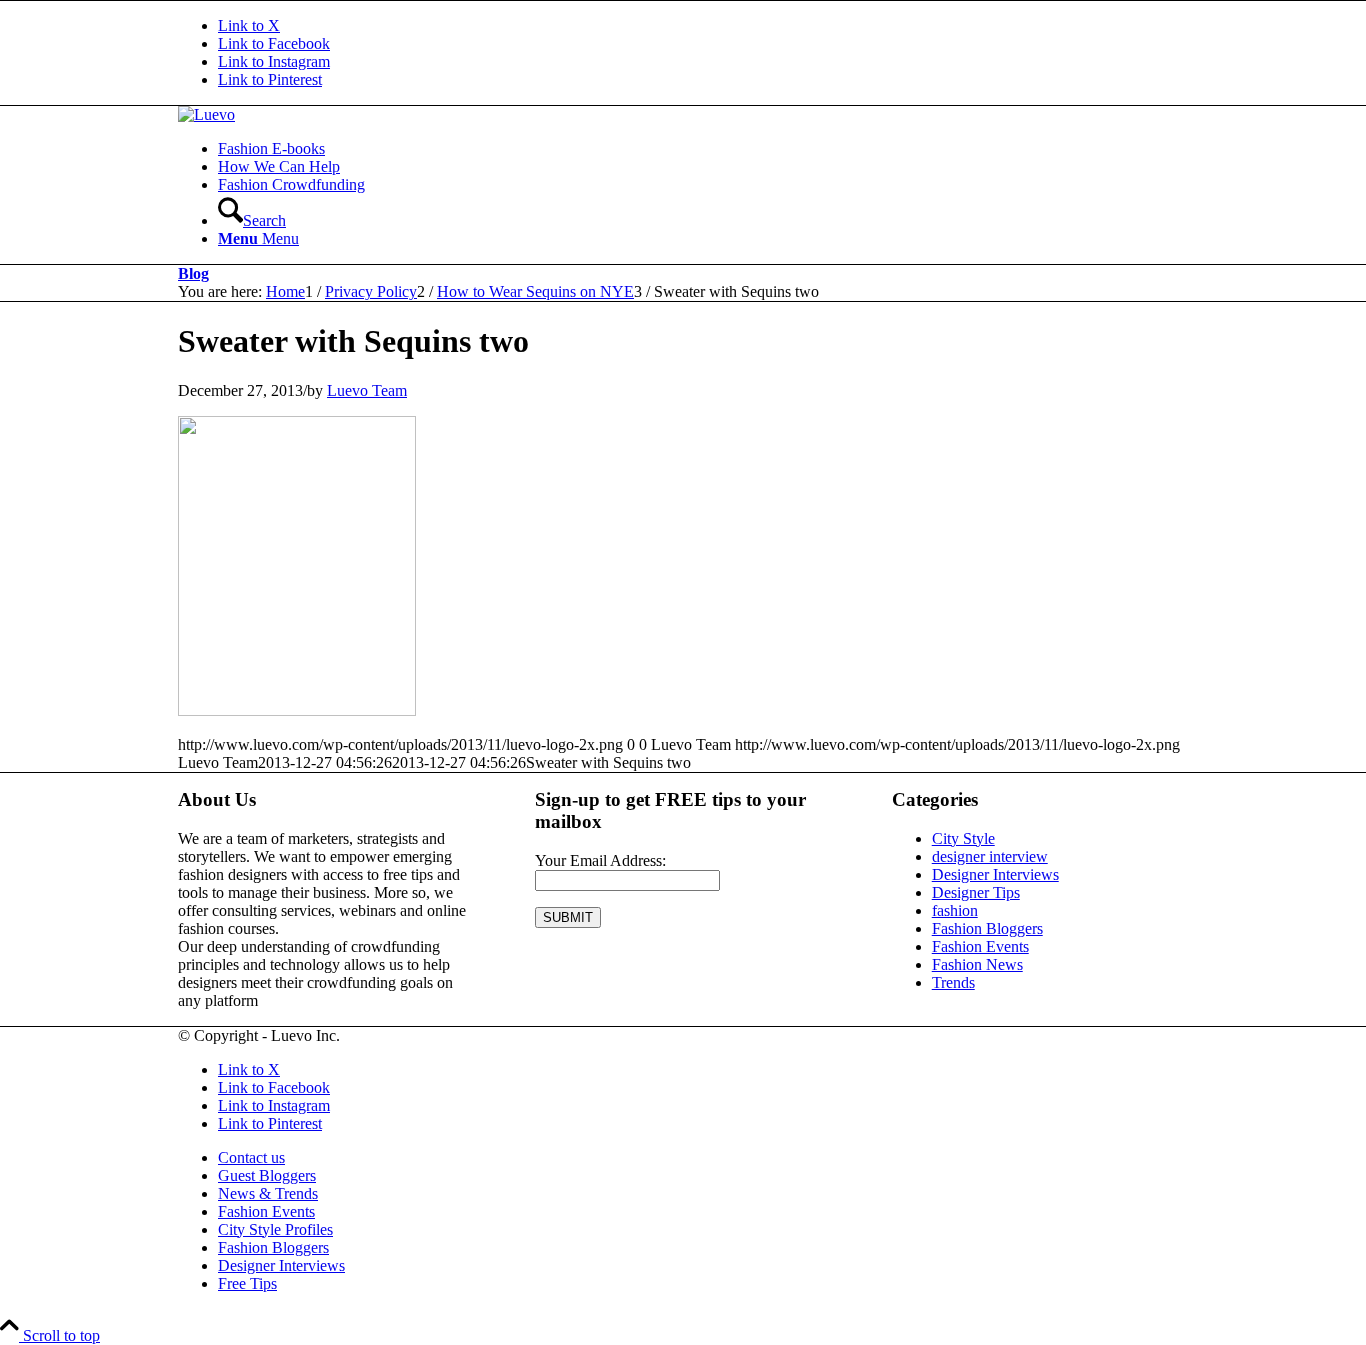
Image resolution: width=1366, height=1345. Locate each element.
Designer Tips (976, 892)
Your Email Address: (600, 860)
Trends (953, 982)
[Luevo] (206, 114)
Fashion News (977, 964)
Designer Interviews (995, 874)
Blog (193, 273)
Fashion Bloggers (987, 928)
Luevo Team (367, 390)
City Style (963, 838)
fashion (955, 910)
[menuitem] (703, 149)
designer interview (990, 856)
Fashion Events (980, 946)
